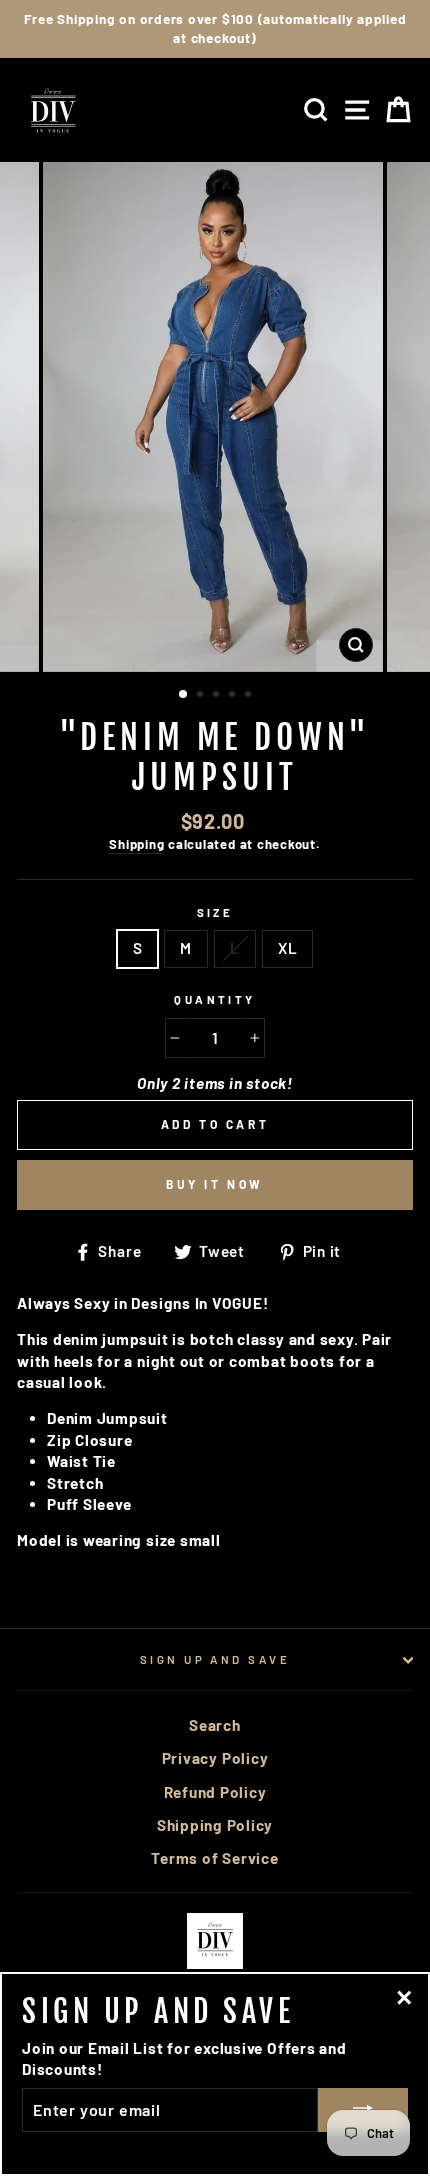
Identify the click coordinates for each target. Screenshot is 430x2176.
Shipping (136, 844)
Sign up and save (215, 1659)
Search (215, 1725)
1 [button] (184, 695)
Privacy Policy (215, 1758)
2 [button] (202, 696)
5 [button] (250, 696)
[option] (215, 29)
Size (215, 912)
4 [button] (234, 696)
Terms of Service (214, 1858)
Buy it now (215, 1184)
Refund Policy (215, 1792)
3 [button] (218, 696)
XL (288, 948)
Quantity (215, 999)
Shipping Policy (215, 1825)
